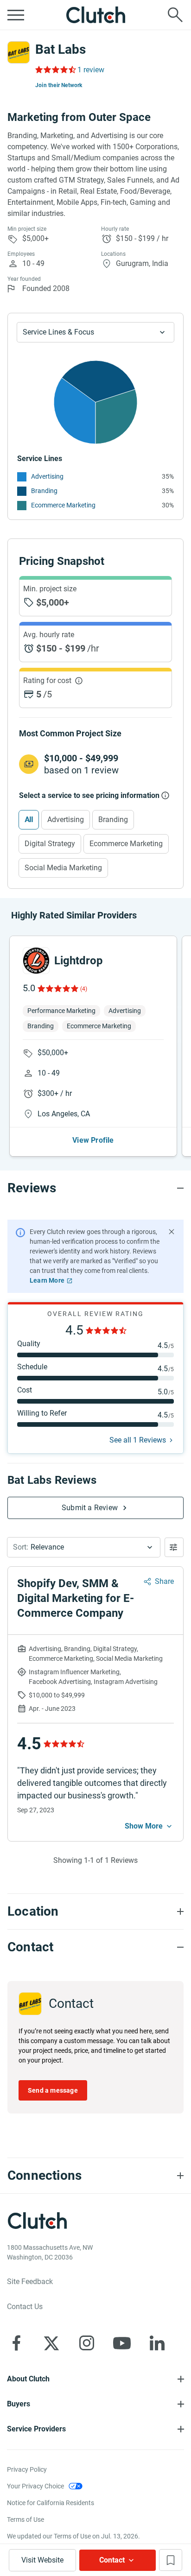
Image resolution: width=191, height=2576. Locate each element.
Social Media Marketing (63, 868)
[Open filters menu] (174, 1547)
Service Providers (36, 2429)
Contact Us (25, 2307)
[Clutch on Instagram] (87, 2343)
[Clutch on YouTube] (122, 2343)
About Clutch (28, 2379)
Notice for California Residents (51, 2503)
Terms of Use (25, 2519)
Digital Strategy (50, 844)
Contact (112, 2560)
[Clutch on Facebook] (16, 2343)
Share (164, 1581)
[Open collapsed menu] (16, 15)
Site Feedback (30, 2282)
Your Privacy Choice (35, 2486)
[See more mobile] (149, 1826)
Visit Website (42, 2560)
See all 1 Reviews (138, 1440)
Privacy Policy (27, 2469)
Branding (44, 491)
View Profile (93, 1140)
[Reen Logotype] (36, 961)
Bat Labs (60, 49)
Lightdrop (79, 961)
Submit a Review (90, 1508)
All (29, 820)
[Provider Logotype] (19, 52)
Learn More (47, 1280)
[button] (84, 1547)
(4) (84, 989)
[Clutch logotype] (95, 15)
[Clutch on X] (51, 2343)
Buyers (19, 2404)
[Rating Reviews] (55, 70)
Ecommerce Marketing (63, 505)
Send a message (53, 2090)
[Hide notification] (172, 1232)
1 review (91, 70)
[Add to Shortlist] (171, 2560)
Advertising (47, 476)
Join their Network (59, 85)
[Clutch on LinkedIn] (157, 2343)
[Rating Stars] (57, 988)
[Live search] (175, 15)
